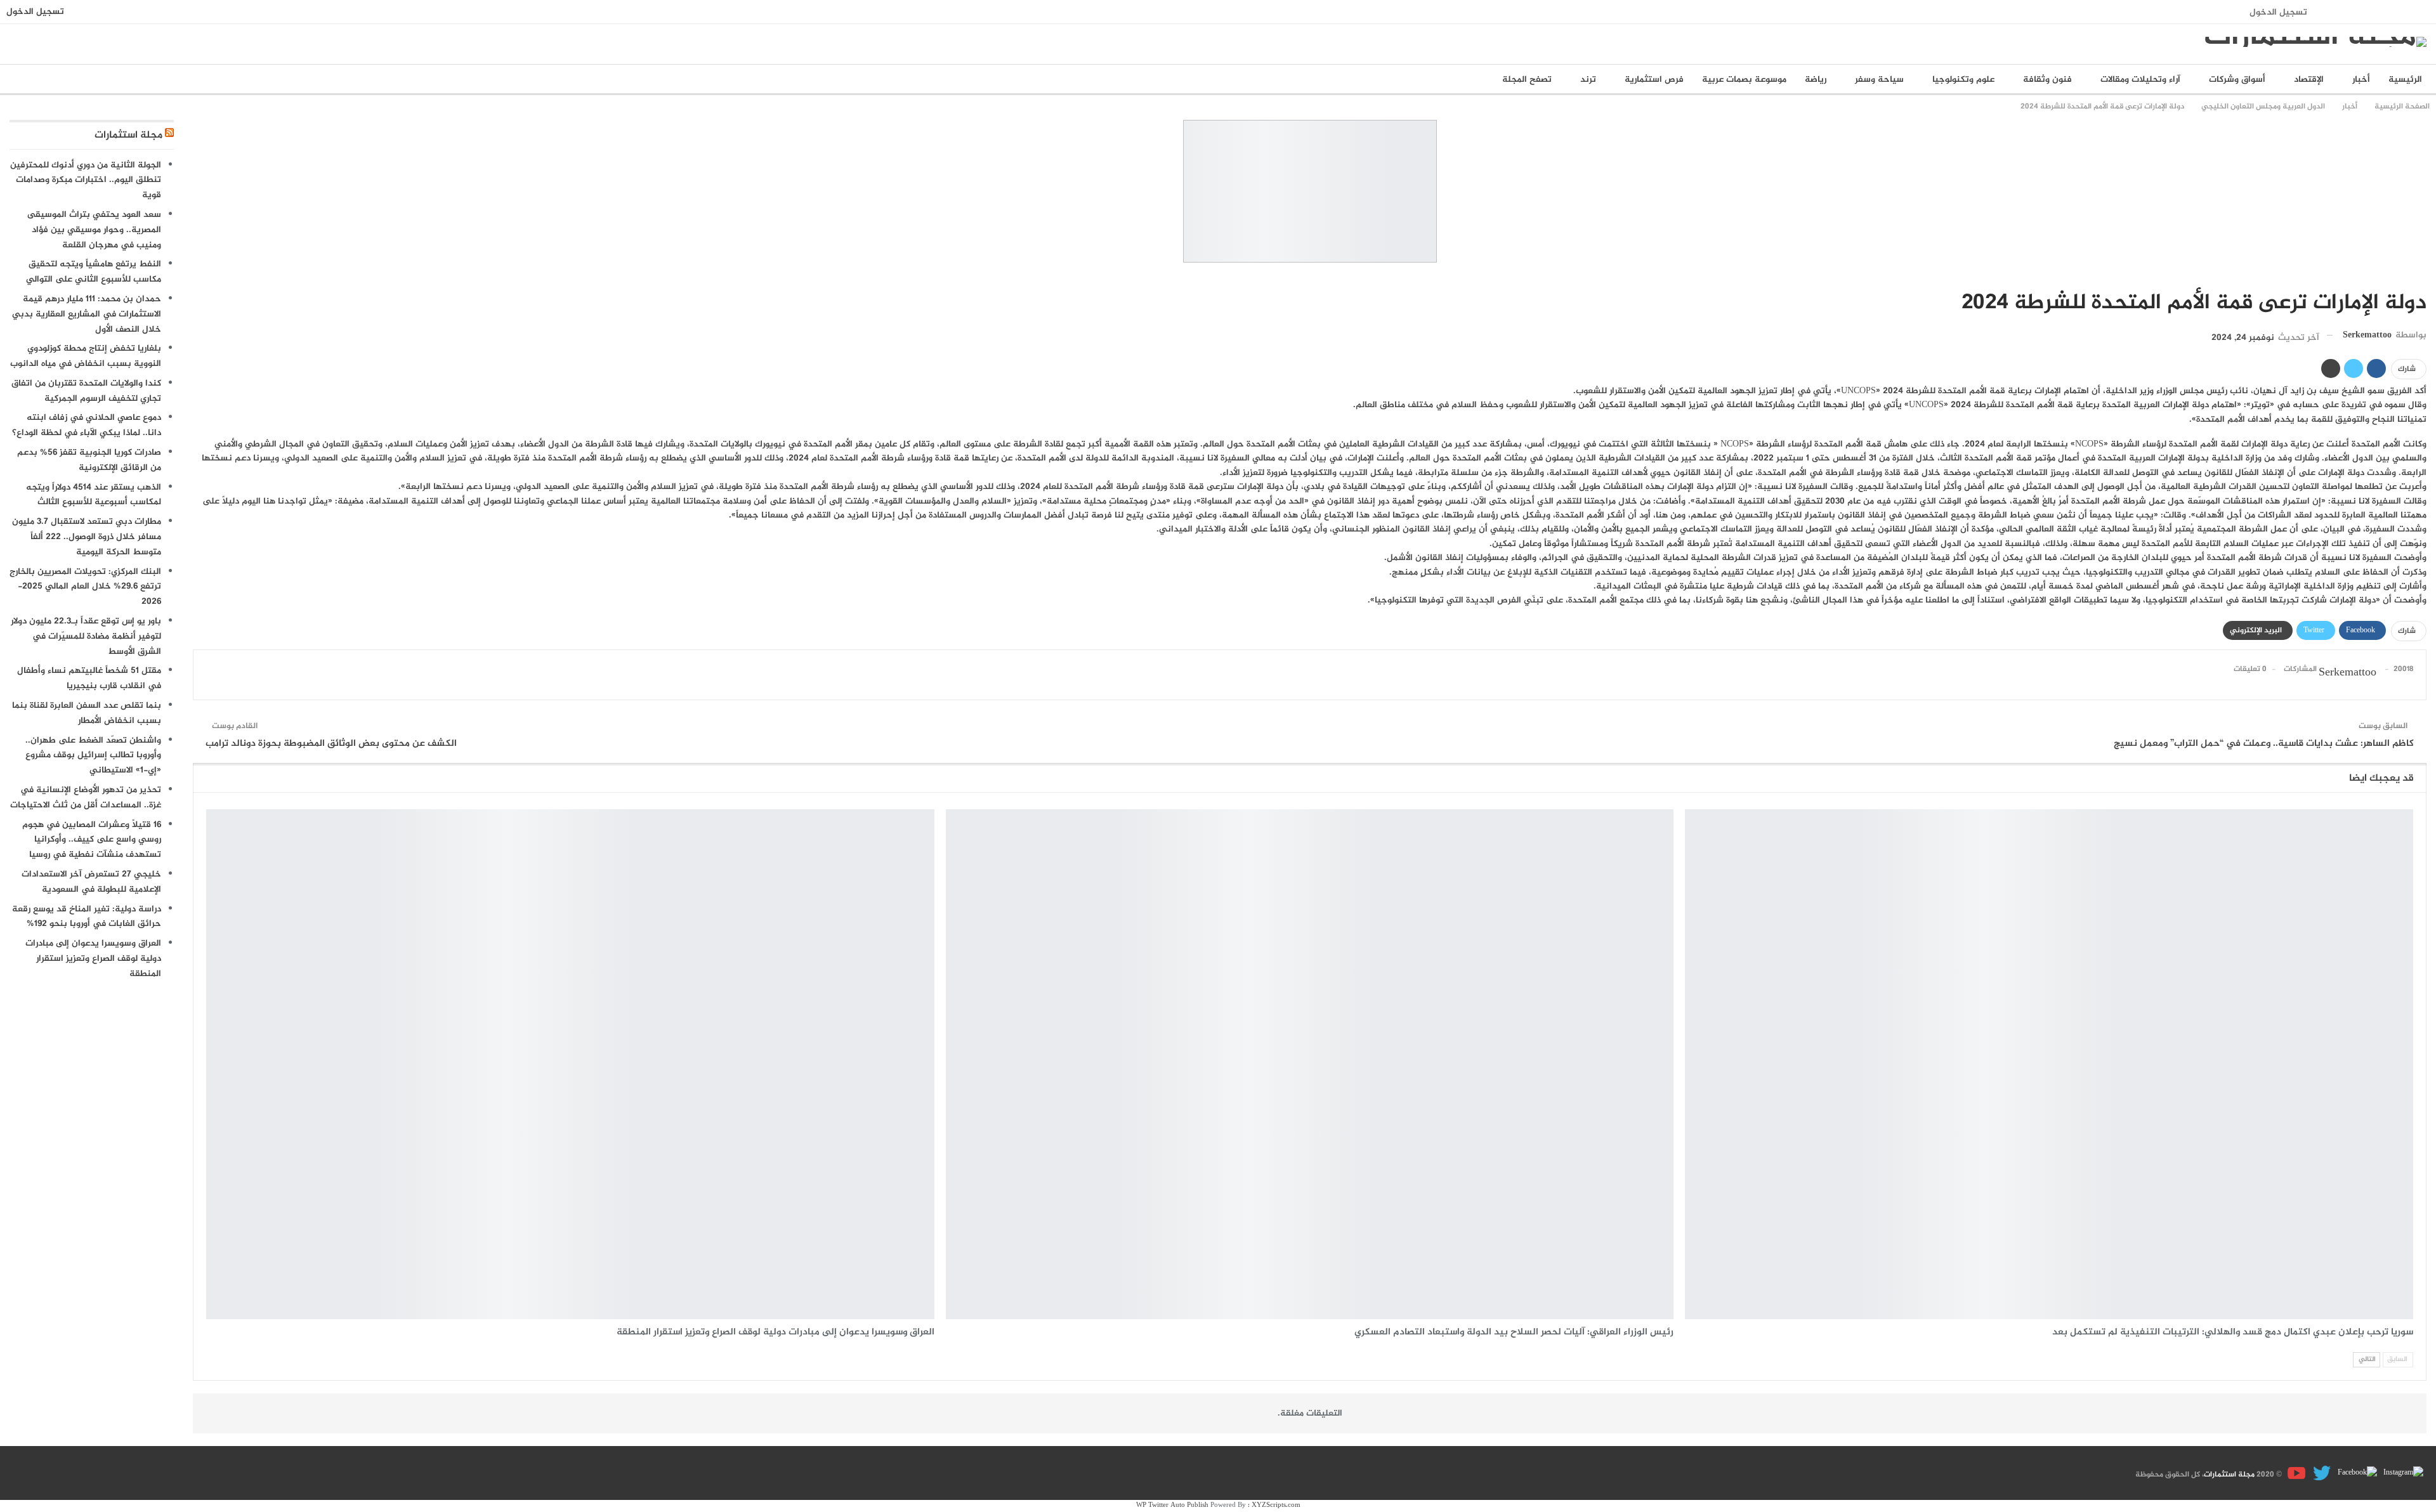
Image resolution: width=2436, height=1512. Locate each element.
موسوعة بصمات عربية (1744, 80)
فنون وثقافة (2047, 80)
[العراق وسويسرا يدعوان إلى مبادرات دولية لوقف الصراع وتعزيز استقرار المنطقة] (570, 1064)
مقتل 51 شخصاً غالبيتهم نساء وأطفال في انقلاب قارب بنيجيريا (89, 678)
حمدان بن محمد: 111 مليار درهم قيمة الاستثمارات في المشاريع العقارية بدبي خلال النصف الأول (87, 314)
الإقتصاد (2309, 80)
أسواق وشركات (2237, 80)
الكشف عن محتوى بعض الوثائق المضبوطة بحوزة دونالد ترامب (331, 744)
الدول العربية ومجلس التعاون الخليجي (2422, 277)
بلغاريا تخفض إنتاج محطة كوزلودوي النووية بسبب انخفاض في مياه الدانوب (86, 356)
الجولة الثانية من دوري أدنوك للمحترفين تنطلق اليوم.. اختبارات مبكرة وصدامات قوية (86, 180)
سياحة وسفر (1879, 80)
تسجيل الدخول (2278, 12)
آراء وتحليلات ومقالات (2140, 80)
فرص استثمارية (1654, 80)
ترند (1588, 80)
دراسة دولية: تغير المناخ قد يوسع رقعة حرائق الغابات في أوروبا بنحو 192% (87, 917)
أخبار (2361, 80)
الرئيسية (2405, 80)
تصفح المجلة (1527, 80)
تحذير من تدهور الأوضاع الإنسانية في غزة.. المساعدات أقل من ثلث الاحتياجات (86, 798)
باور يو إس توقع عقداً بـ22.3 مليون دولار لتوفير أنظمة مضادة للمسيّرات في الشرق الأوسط (86, 636)
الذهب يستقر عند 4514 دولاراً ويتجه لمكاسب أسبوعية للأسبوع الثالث (94, 495)
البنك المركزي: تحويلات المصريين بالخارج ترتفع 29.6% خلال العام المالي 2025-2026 (85, 587)
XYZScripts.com (1276, 1505)
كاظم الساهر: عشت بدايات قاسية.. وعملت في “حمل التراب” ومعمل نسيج (2264, 744)
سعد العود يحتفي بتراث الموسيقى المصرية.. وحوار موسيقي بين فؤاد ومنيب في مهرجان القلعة (94, 230)
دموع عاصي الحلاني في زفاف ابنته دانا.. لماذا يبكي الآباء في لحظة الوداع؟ (87, 425)
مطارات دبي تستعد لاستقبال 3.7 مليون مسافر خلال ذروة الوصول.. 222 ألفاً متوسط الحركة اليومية (87, 537)
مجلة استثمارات (128, 135)
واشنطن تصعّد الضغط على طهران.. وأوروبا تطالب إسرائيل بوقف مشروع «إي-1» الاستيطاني (93, 756)
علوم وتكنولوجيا (1963, 80)
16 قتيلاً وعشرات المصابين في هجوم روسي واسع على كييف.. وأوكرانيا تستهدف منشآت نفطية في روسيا (92, 840)
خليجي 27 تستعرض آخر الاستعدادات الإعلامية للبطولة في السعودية (91, 882)
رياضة (1816, 80)
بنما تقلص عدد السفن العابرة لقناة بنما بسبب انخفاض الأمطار (87, 713)
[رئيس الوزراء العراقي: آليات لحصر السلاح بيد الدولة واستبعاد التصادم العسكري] (1310, 1064)
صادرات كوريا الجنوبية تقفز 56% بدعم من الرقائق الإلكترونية (89, 460)
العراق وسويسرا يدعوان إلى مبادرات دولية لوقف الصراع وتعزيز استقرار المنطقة (93, 959)
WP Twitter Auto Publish (1172, 1505)
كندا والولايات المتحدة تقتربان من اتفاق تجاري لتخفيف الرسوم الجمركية (86, 391)
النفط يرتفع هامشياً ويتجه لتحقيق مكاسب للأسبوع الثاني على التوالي (94, 272)
